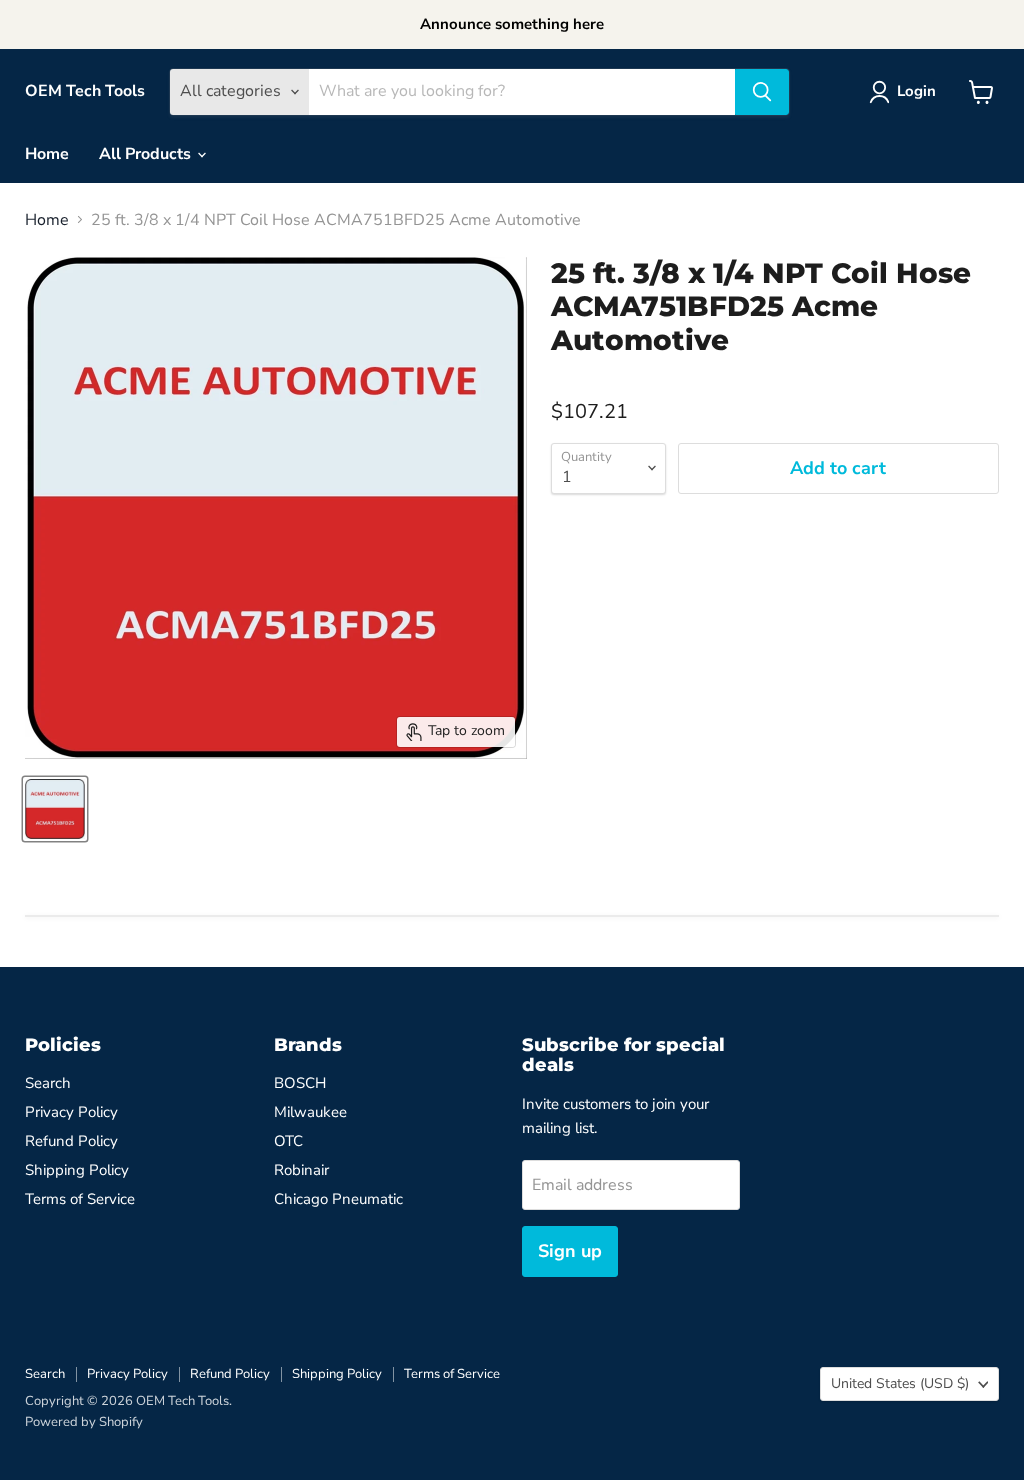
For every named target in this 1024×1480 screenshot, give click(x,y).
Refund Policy (71, 1141)
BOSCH (300, 1083)
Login (916, 91)
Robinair (301, 1170)
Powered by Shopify (84, 1422)
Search (48, 1083)
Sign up (570, 1251)
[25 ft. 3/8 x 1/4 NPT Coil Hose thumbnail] (55, 809)
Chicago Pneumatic (338, 1199)
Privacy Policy (71, 1112)
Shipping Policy (77, 1170)
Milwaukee (310, 1112)
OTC (288, 1141)
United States (900, 1383)
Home (47, 154)
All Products (147, 154)
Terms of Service (80, 1199)
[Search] (762, 92)
